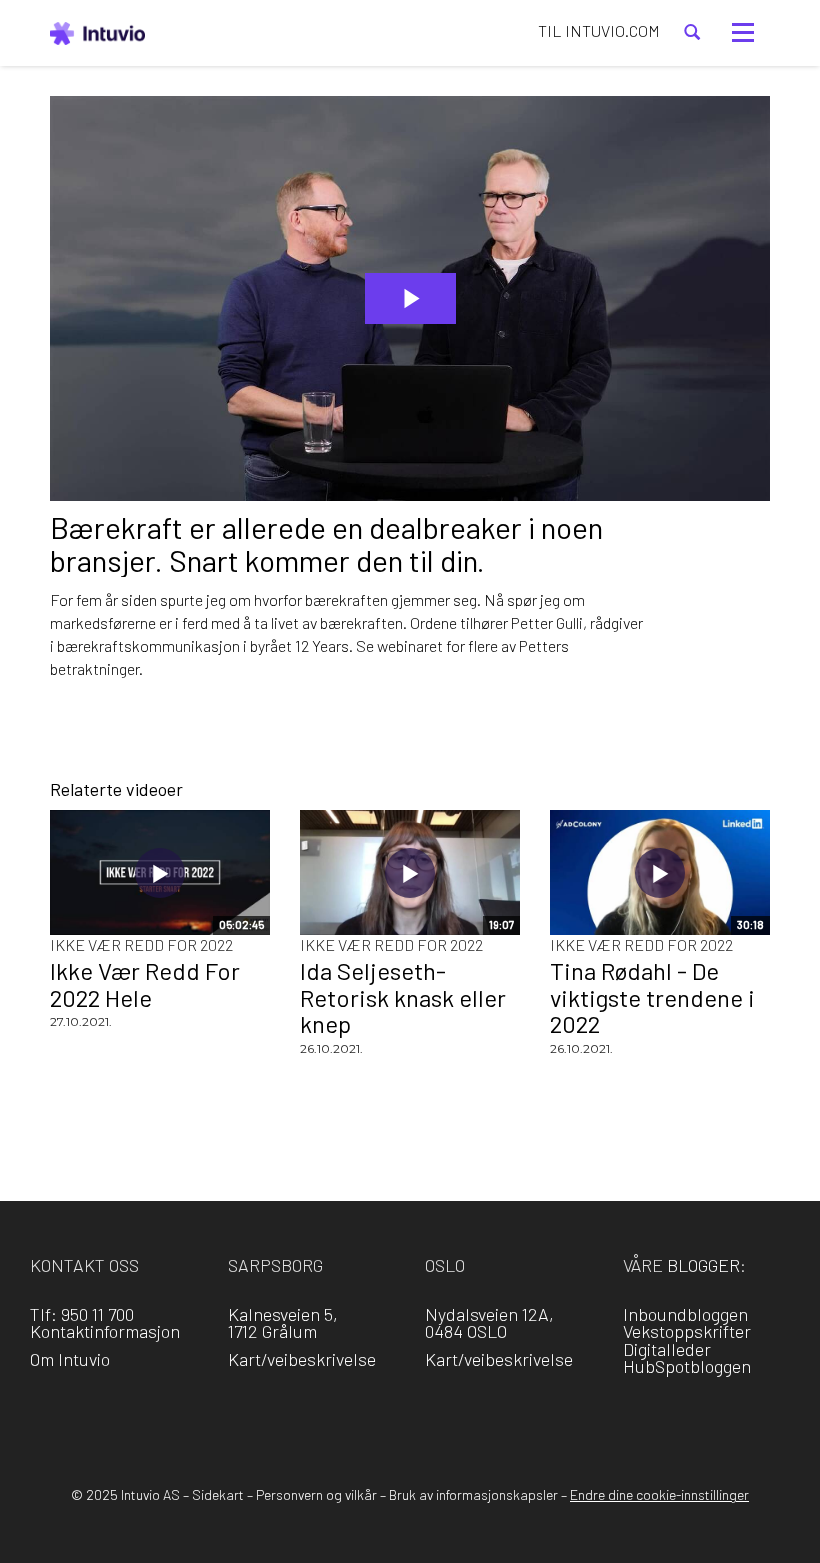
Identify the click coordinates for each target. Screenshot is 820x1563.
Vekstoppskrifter (687, 1331)
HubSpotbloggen (687, 1366)
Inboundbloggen (685, 1314)
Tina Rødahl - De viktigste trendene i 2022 (652, 997)
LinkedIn (382, 1415)
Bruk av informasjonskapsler (473, 1494)
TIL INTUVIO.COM (599, 30)
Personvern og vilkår (316, 1494)
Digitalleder (667, 1349)
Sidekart (218, 1494)
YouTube (496, 1415)
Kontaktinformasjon (105, 1331)
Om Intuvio (70, 1359)
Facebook (325, 1415)
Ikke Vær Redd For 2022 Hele (145, 983)
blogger (703, 1265)
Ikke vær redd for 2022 (141, 944)
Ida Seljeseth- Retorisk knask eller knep (403, 997)
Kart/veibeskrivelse (302, 1359)
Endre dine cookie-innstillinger (659, 1494)
